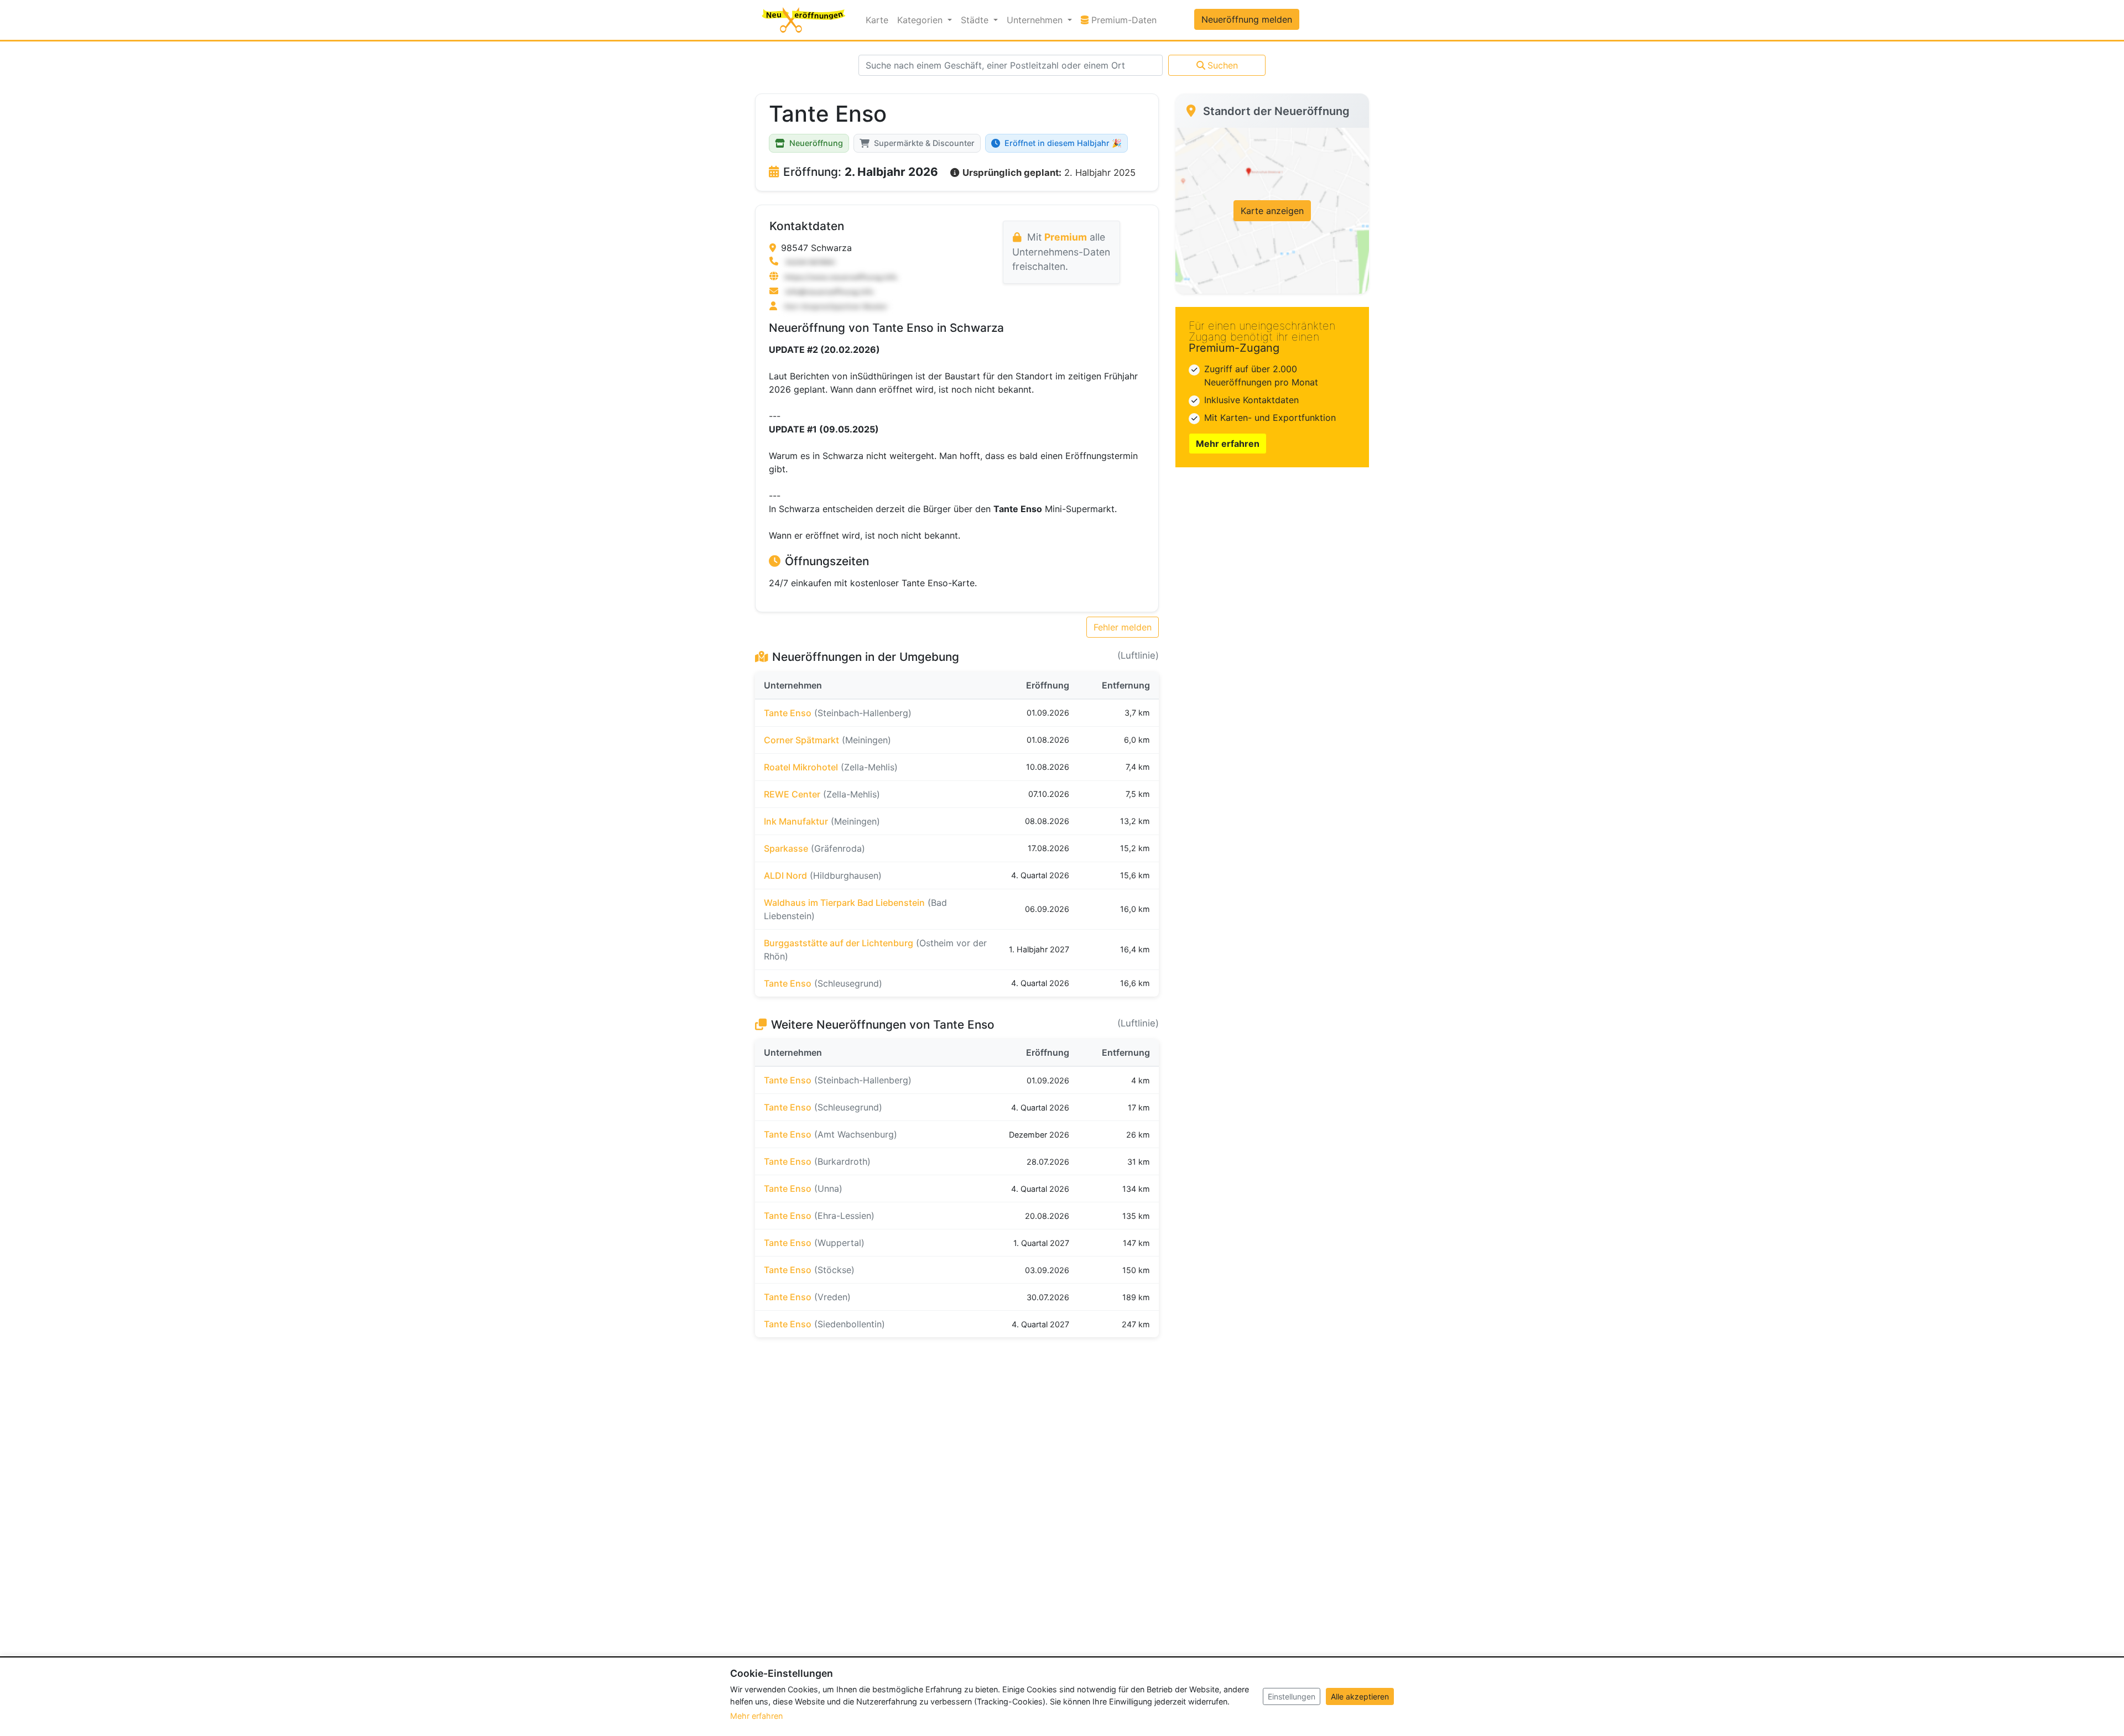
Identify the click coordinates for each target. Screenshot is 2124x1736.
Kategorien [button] (921, 20)
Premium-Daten (1125, 20)
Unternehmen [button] (1036, 20)
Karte (877, 20)
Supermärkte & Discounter (924, 143)
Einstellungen (1292, 1696)
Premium (1066, 237)
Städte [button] (976, 20)
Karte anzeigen (1272, 211)
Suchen (1223, 65)
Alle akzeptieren (1360, 1696)
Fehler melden (1123, 627)
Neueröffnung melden (1247, 19)
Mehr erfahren (1228, 444)
